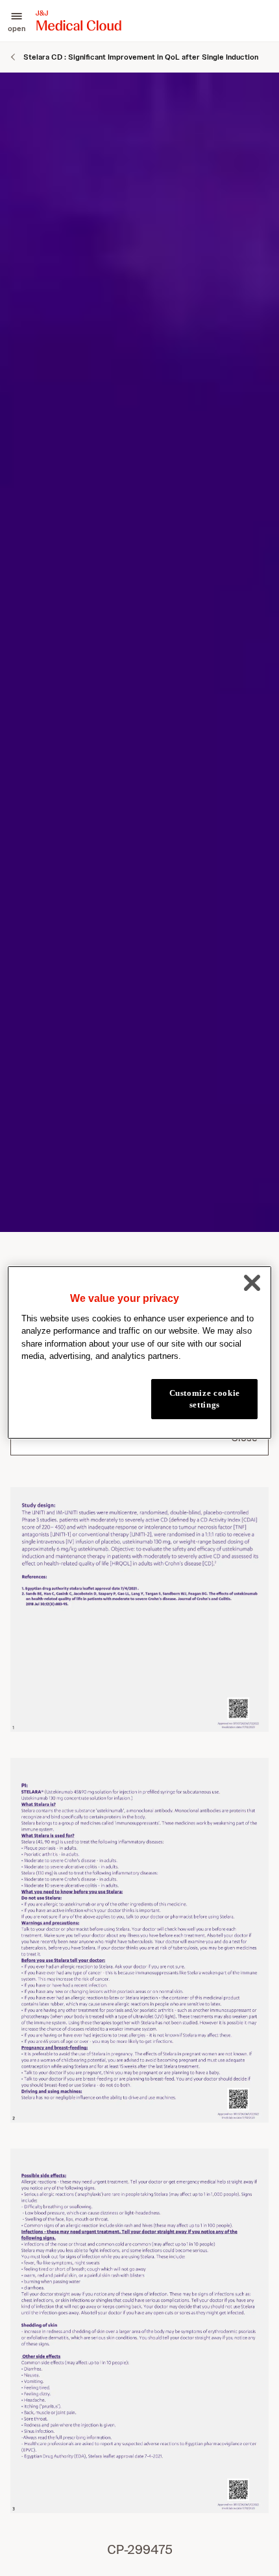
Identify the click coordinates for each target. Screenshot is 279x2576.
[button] (17, 21)
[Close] (252, 1283)
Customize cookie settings (205, 1399)
